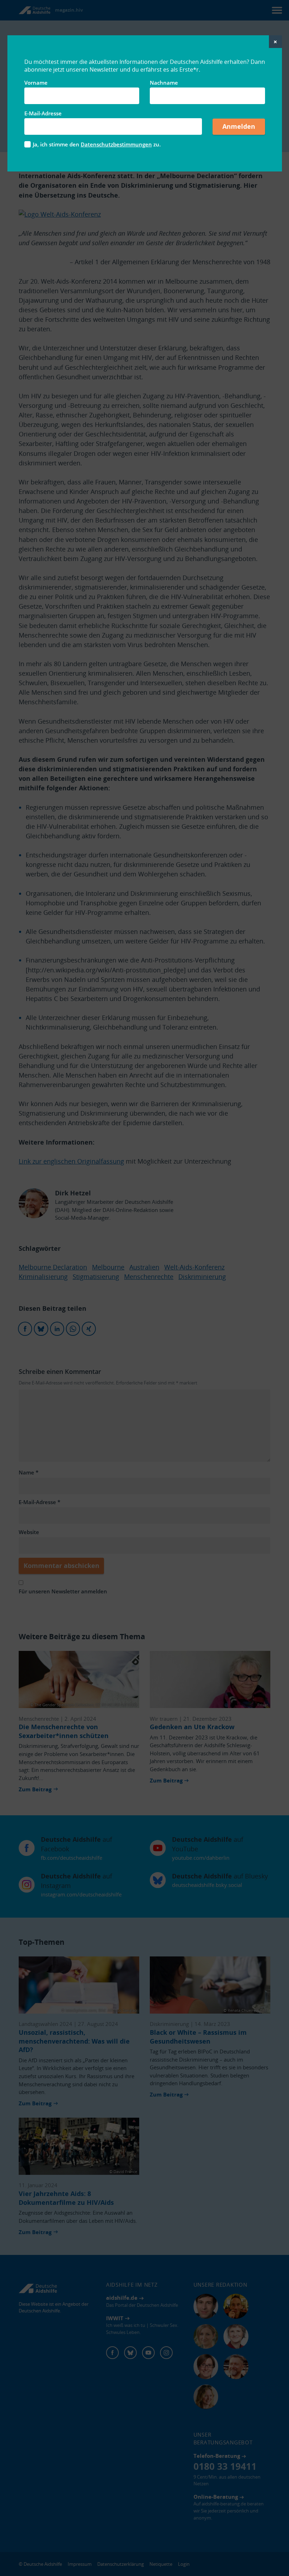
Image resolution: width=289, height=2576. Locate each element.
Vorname (36, 83)
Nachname (164, 83)
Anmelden (239, 126)
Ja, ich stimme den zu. (97, 144)
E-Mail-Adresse (43, 113)
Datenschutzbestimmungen (116, 144)
